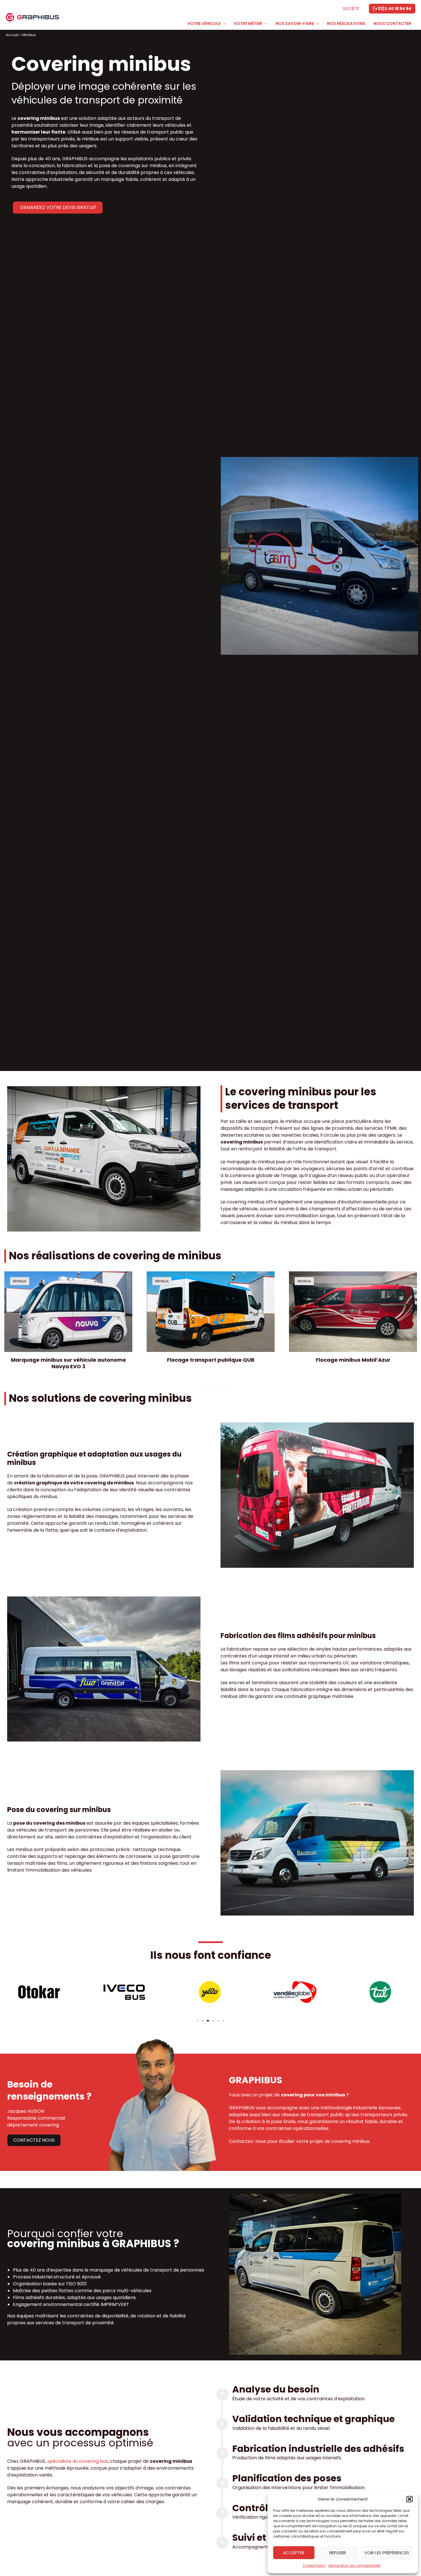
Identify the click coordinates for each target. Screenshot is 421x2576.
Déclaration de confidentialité (354, 2566)
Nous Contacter (392, 24)
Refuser (338, 2553)
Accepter (294, 2553)
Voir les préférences (387, 2553)
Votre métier (248, 24)
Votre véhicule (204, 24)
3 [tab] (210, 1382)
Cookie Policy (314, 2566)
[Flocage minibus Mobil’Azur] (211, 1312)
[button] (410, 2499)
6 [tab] (228, 1382)
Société (351, 9)
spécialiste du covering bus (78, 2461)
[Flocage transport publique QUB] (68, 1312)
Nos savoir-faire (295, 24)
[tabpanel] (211, 1324)
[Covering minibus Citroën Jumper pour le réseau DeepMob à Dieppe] (353, 1312)
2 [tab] (205, 1382)
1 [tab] (199, 1382)
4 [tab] (216, 1382)
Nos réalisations (346, 24)
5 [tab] (222, 1382)
